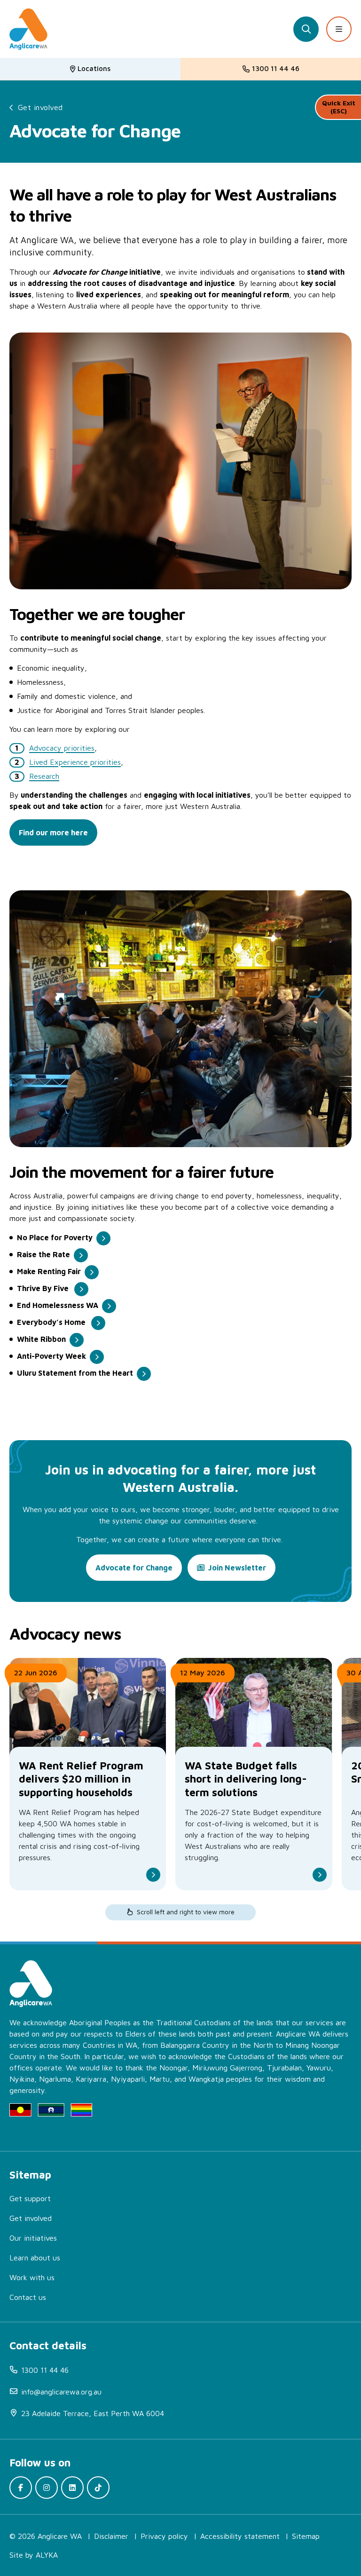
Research (44, 776)
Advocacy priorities (62, 748)
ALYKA (47, 2555)
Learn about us (35, 2258)
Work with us (32, 2277)
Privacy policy (164, 2536)
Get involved (40, 107)
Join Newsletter (237, 1568)
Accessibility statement (240, 2536)
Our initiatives (33, 2238)
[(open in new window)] (21, 2488)
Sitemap (306, 2536)
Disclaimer (111, 2536)
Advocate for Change (134, 1568)
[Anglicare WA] (28, 29)
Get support (30, 2198)
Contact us (28, 2297)
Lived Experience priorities (75, 762)
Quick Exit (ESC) (339, 107)
